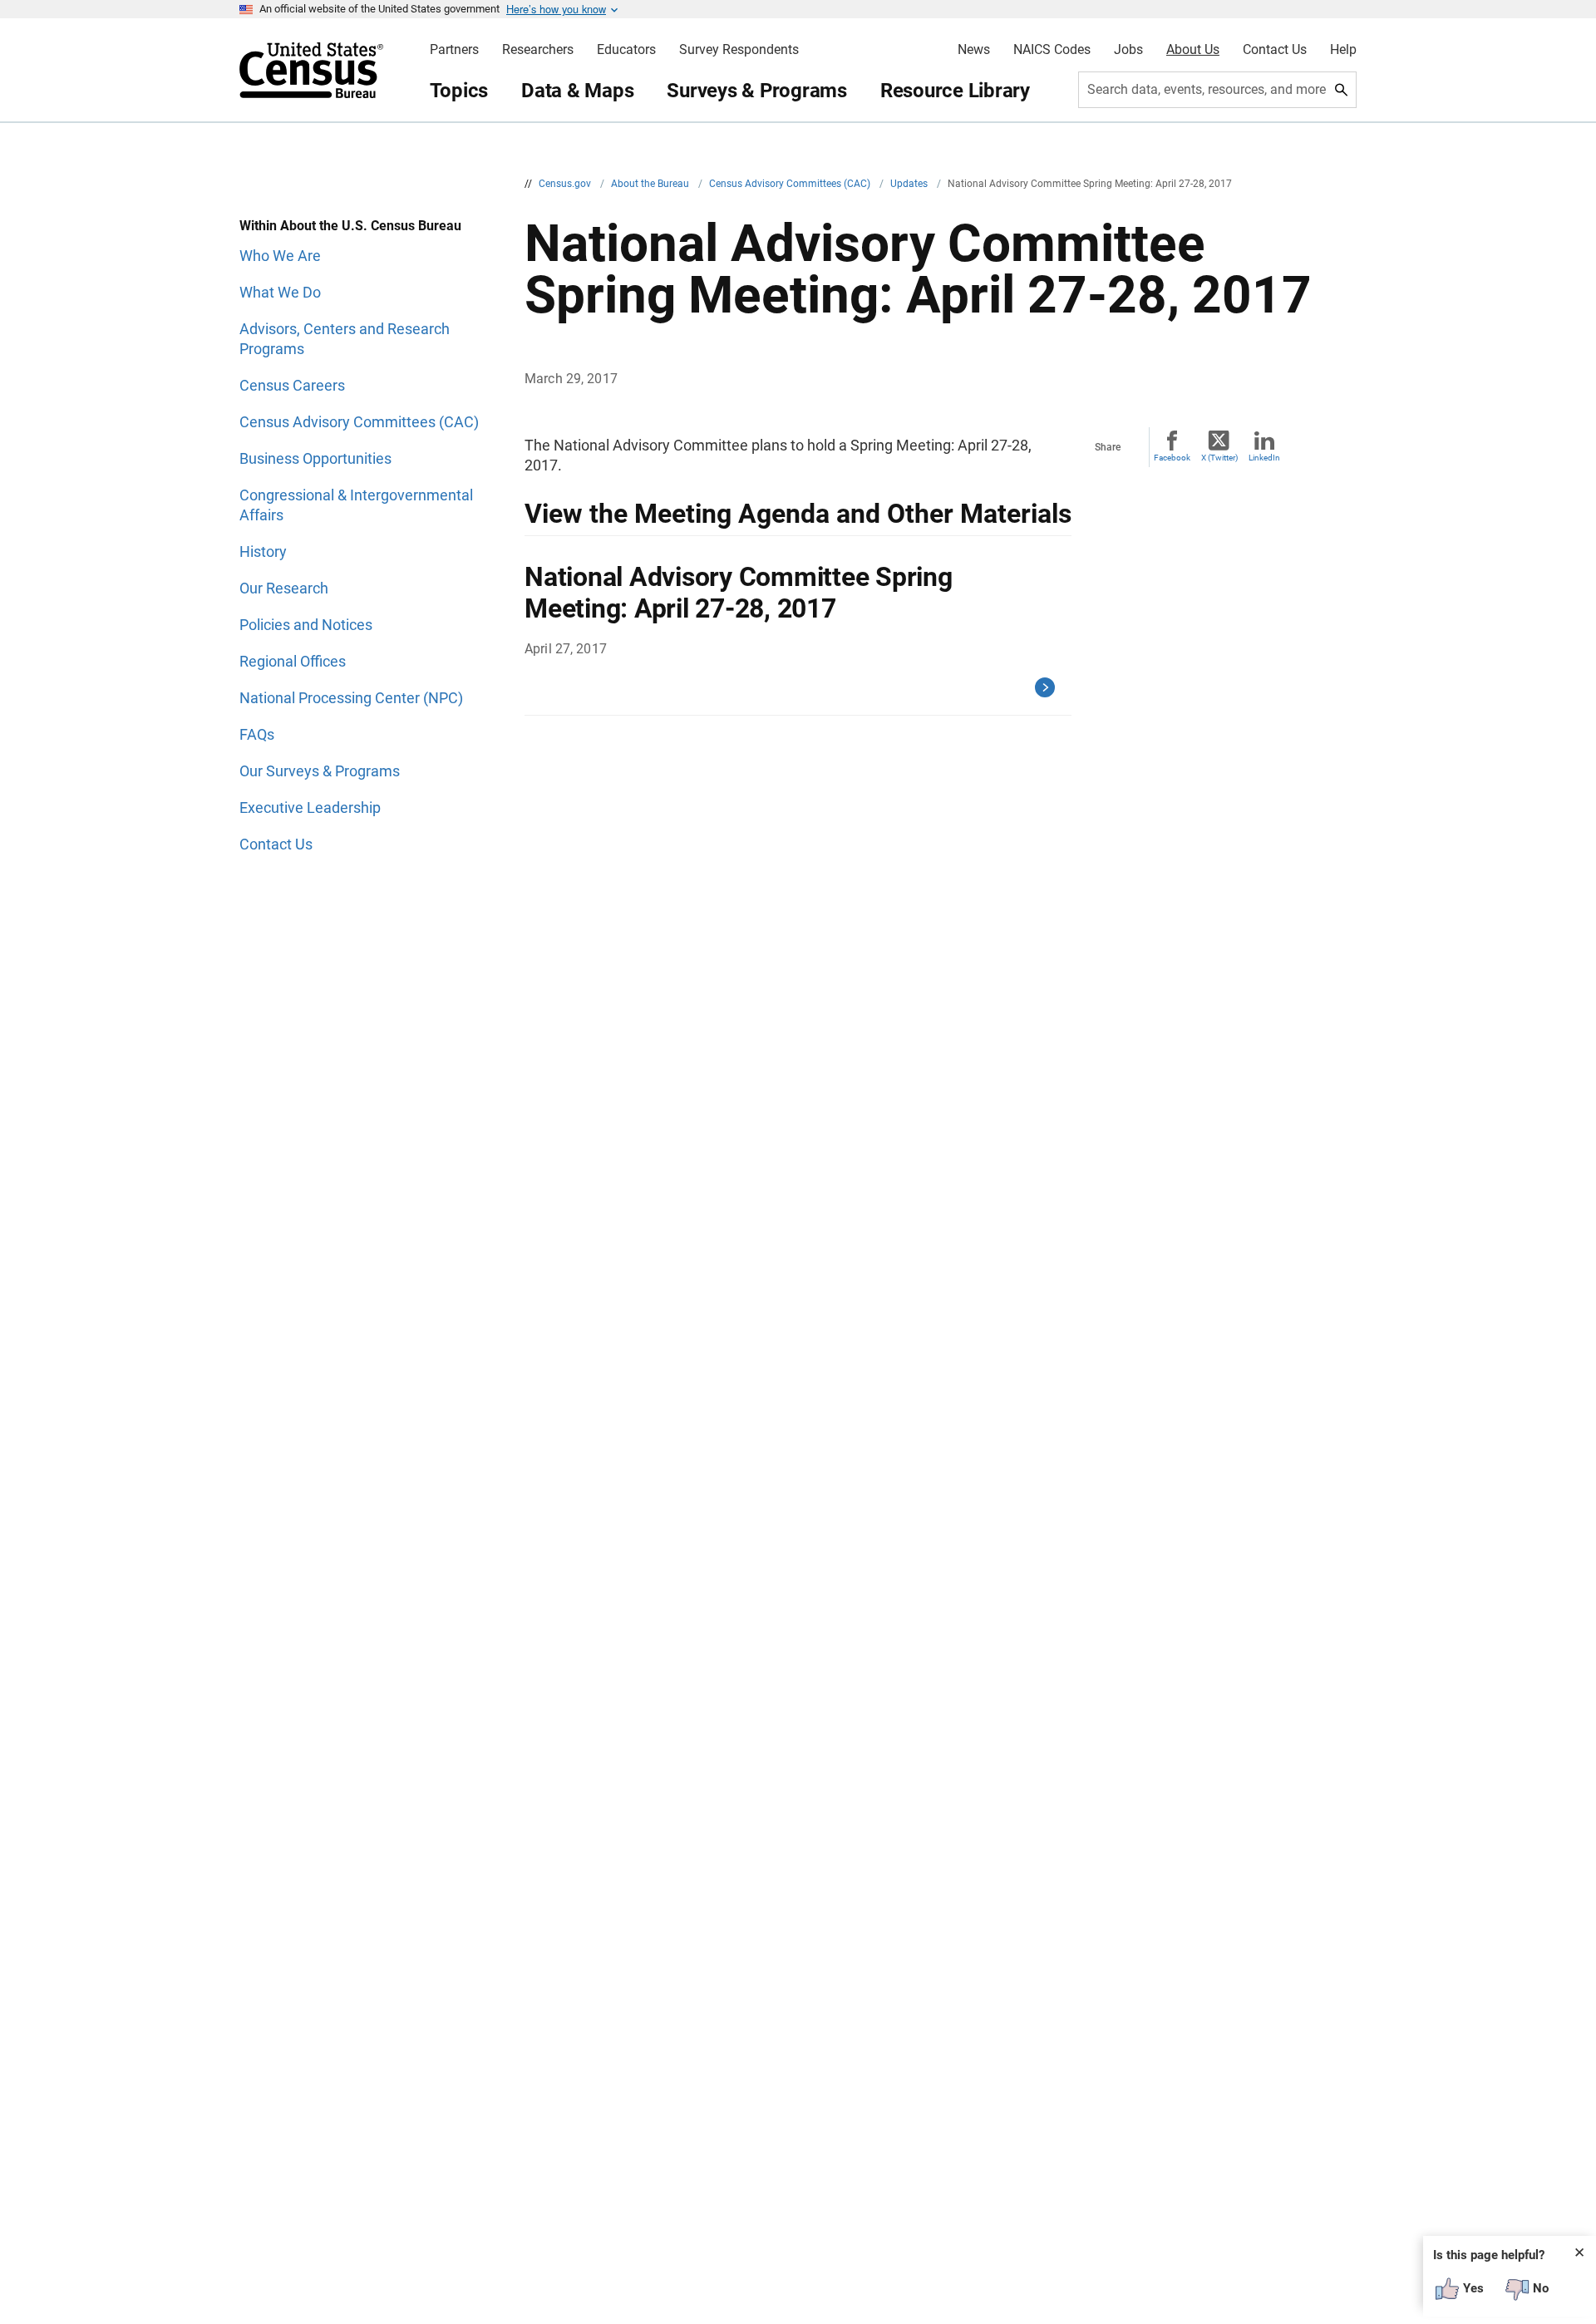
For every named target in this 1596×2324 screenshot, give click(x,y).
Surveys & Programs (757, 91)
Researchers (538, 50)
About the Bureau (651, 184)
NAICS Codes (1052, 50)
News (974, 50)
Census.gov (566, 184)
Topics (459, 91)
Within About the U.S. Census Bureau (350, 226)
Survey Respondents (739, 50)
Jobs (1128, 50)
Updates (910, 184)
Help (1343, 50)
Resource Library (955, 91)
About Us (1193, 50)
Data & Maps (577, 91)
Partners (454, 50)
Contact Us (1275, 50)
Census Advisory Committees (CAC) (791, 184)
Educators (626, 50)
